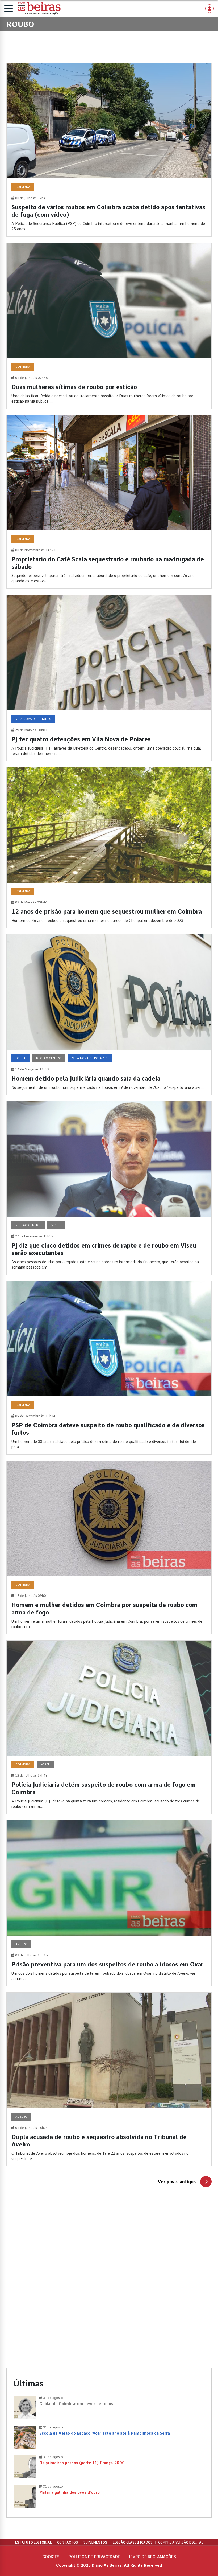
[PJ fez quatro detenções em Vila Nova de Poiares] (109, 678)
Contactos (68, 2542)
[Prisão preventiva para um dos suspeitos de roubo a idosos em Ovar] (109, 1903)
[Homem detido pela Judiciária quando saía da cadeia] (109, 1015)
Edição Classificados (133, 2542)
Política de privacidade (94, 2557)
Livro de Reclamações (153, 2557)
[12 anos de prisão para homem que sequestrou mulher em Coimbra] (109, 848)
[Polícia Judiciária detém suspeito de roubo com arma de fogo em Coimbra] (109, 1727)
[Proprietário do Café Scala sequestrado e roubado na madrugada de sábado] (109, 502)
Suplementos (95, 2542)
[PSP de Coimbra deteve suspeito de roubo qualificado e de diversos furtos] (109, 1368)
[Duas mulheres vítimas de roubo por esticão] (109, 326)
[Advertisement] (109, 2248)
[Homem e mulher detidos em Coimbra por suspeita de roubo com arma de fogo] (109, 1547)
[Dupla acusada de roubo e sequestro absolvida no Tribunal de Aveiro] (109, 2079)
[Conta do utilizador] (209, 9)
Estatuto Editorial (33, 2542)
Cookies (51, 2557)
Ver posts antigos (177, 2182)
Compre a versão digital (181, 2542)
